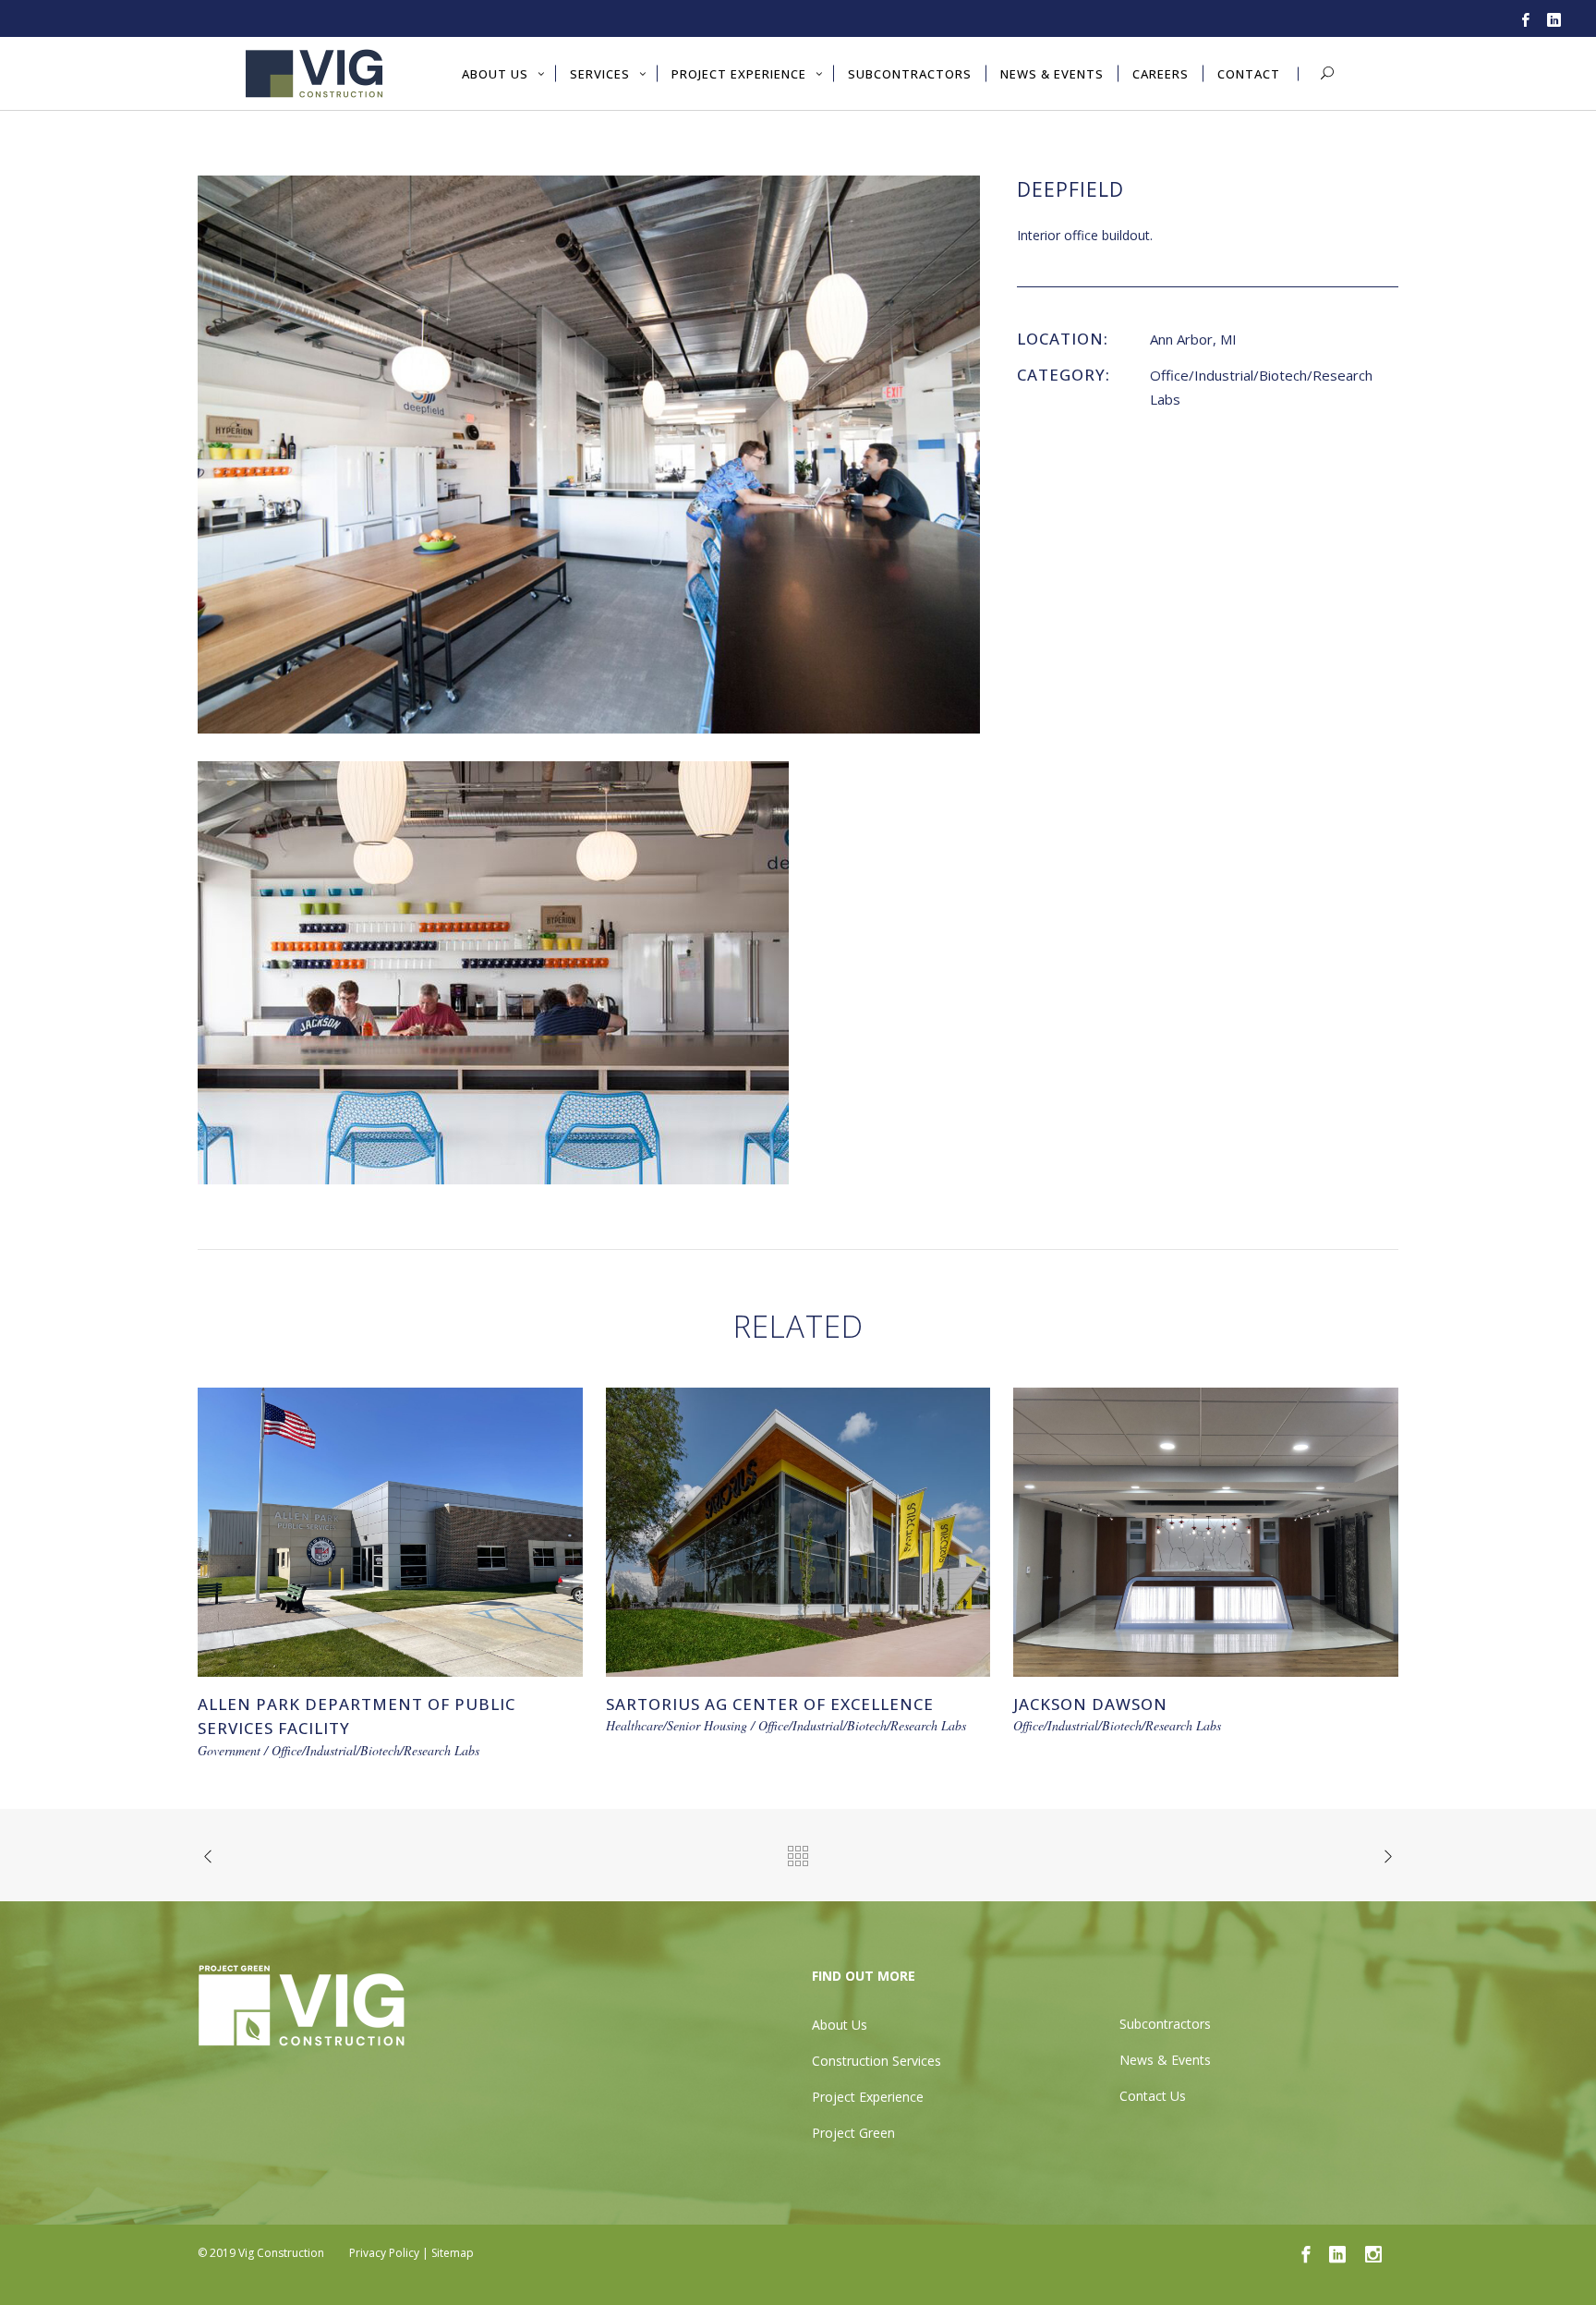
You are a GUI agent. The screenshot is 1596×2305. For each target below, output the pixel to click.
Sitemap (453, 2253)
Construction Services (877, 2061)
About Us (840, 2025)
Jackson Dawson (1090, 1704)
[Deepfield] (493, 971)
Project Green (853, 2133)
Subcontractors (1165, 2024)
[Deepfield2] (589, 453)
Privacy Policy (384, 2253)
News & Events (1165, 2060)
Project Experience (868, 2097)
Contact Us (1153, 2096)
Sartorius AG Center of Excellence (770, 1704)
